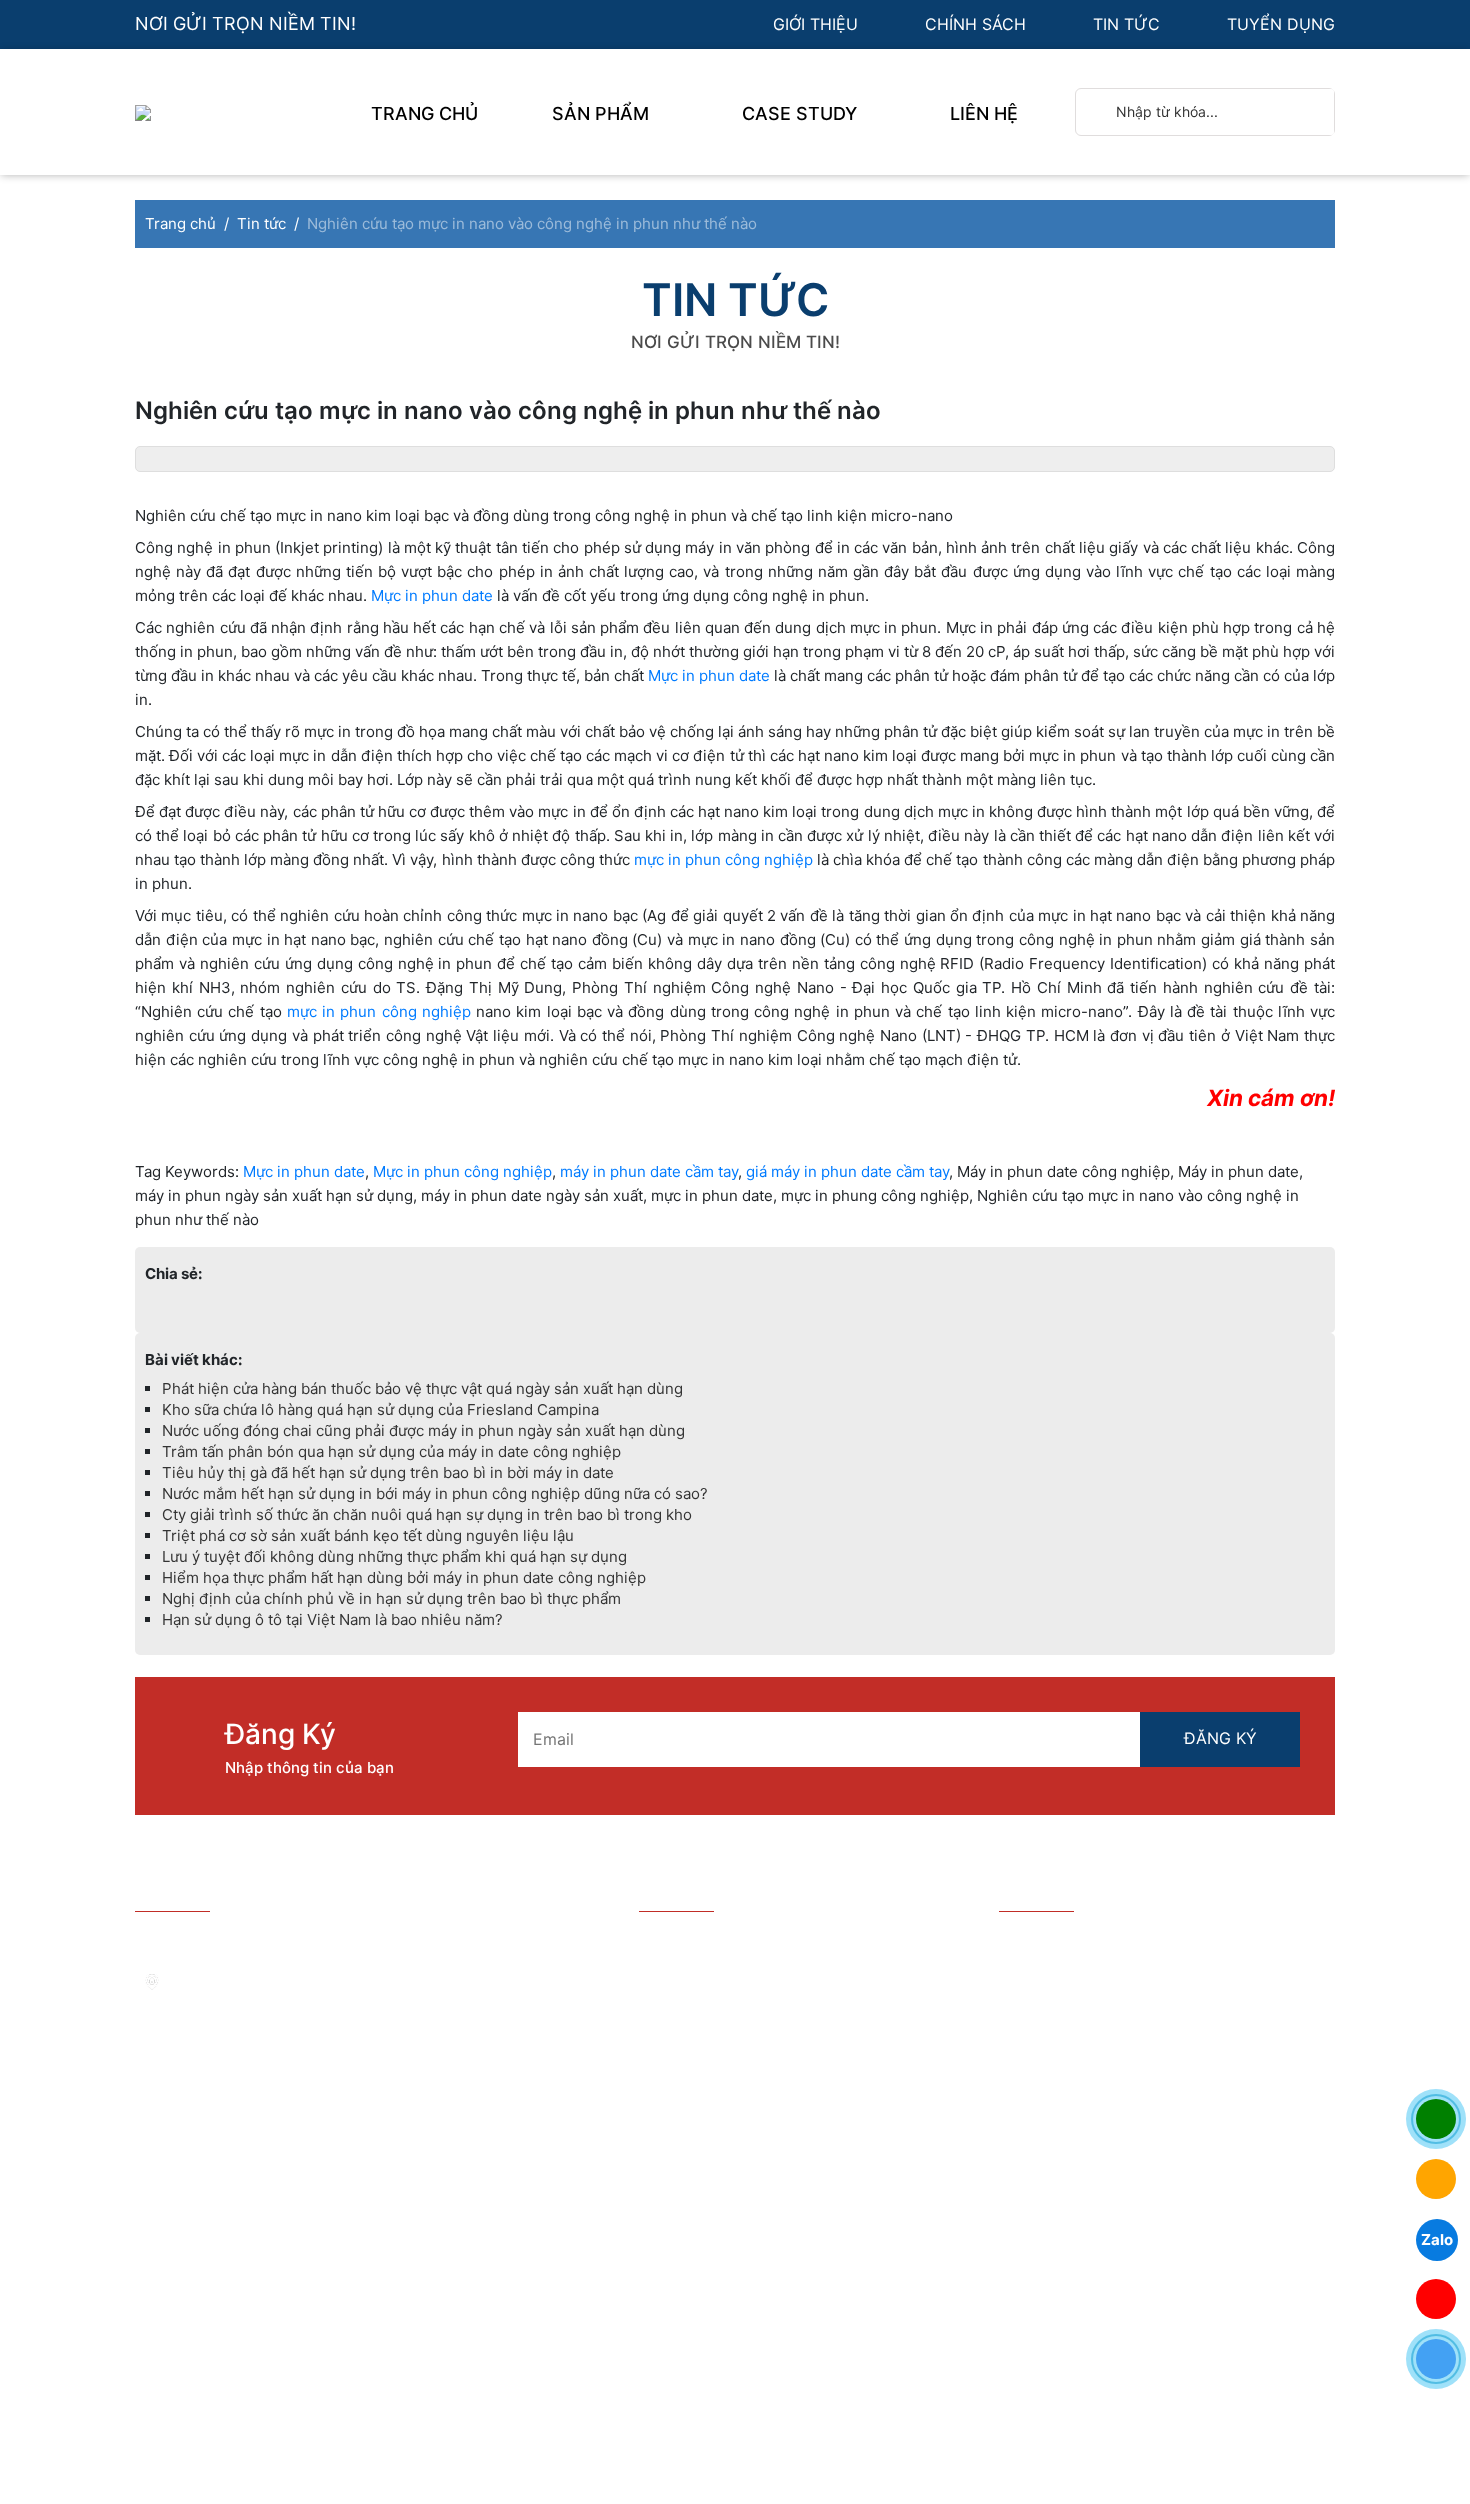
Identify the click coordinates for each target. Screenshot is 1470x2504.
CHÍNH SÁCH (978, 24)
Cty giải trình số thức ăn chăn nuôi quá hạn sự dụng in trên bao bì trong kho (427, 1514)
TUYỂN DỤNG (1281, 24)
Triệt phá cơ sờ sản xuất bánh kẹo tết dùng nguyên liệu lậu (368, 1535)
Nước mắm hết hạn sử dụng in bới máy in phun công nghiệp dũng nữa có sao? (435, 1493)
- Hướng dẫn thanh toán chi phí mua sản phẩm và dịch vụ (791, 2014)
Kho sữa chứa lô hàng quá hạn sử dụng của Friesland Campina (380, 1409)
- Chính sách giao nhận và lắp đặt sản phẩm (782, 2117)
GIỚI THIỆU (818, 24)
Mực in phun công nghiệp (462, 1171)
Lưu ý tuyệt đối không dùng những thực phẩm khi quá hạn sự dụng (394, 1556)
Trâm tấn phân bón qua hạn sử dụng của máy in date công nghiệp (391, 1451)
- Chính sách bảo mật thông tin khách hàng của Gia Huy (782, 2066)
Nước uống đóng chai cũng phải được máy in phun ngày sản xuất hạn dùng (423, 1430)
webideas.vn (653, 2371)
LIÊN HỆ (984, 113)
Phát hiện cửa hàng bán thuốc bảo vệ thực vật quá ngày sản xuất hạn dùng (422, 1388)
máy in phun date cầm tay (649, 1171)
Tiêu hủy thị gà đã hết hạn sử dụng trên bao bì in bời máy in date (388, 1472)
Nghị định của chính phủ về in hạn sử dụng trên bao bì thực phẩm (391, 1598)
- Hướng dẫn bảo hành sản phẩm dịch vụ (793, 1973)
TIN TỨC (1129, 24)
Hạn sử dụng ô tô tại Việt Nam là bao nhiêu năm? (332, 1619)
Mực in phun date (432, 595)
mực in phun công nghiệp (723, 859)
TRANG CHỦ (424, 113)
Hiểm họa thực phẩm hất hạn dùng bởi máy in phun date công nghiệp (404, 1577)
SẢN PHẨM (603, 113)
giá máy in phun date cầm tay (847, 1171)
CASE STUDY (802, 113)
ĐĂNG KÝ (1220, 1738)
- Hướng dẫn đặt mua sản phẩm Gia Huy (792, 1942)
